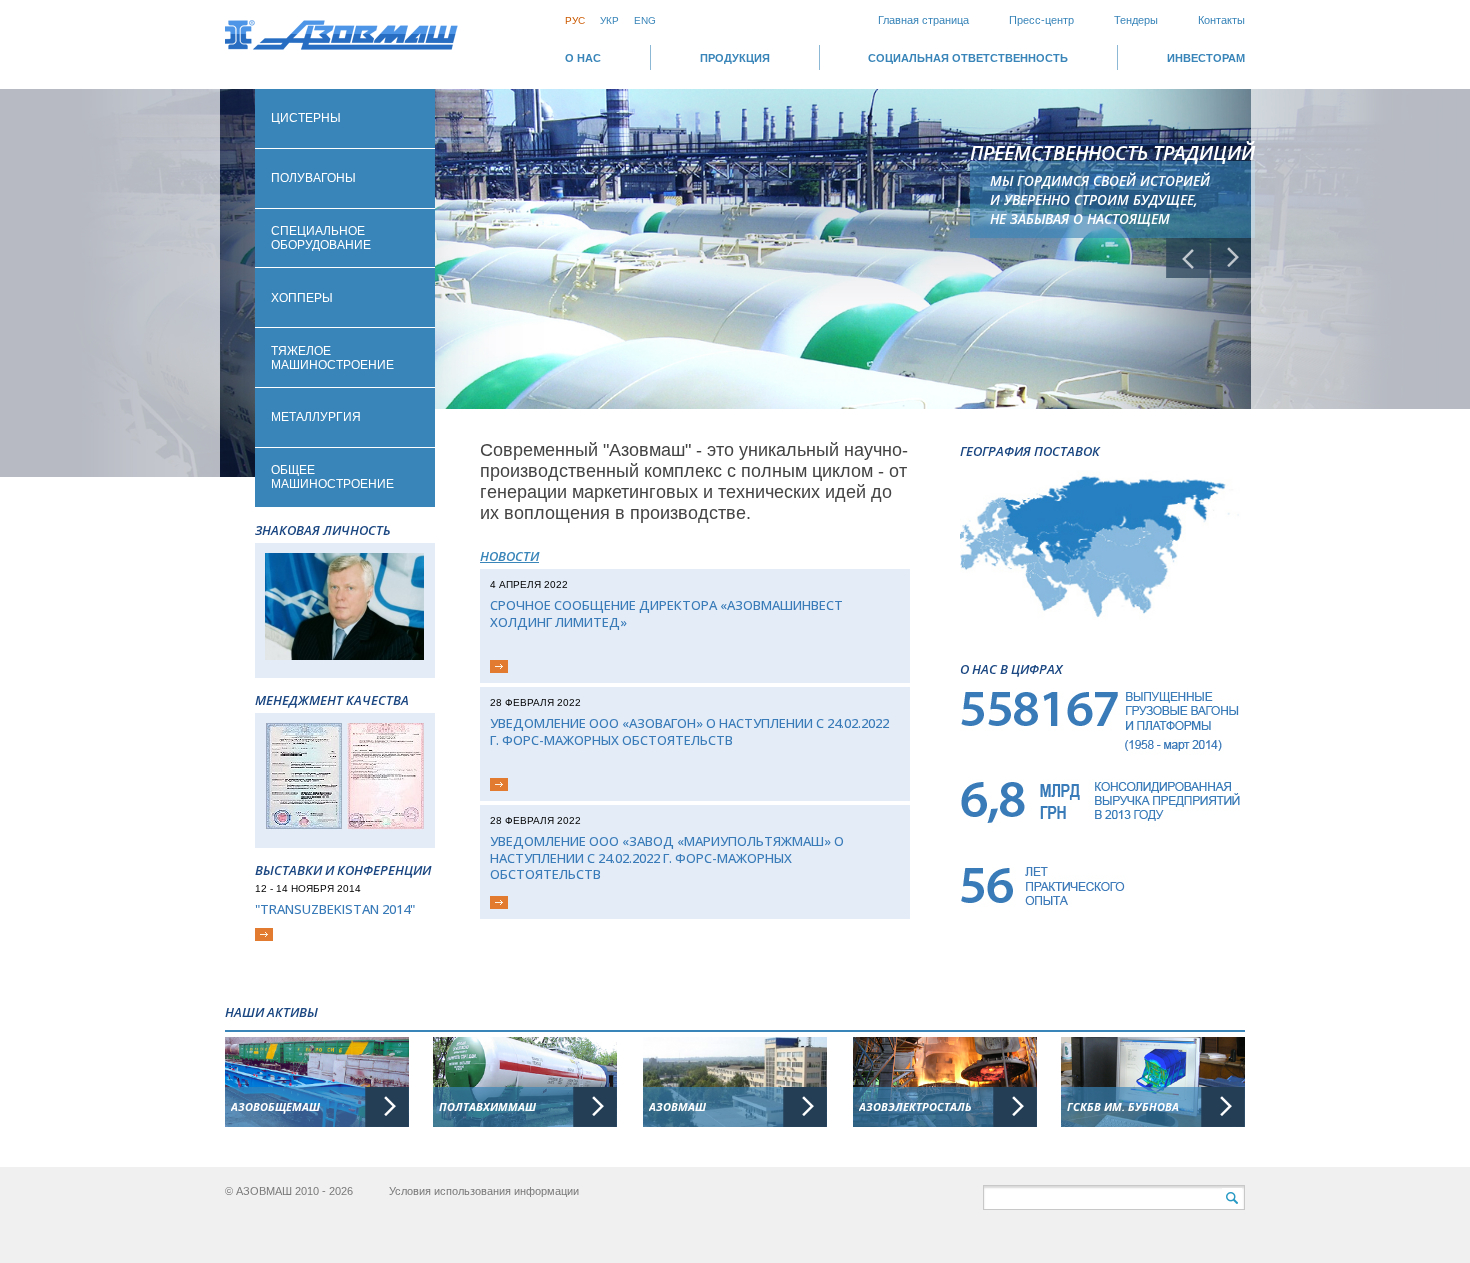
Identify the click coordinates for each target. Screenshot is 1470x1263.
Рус (575, 20)
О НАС (583, 58)
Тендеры (1136, 20)
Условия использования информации (484, 1191)
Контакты (1221, 20)
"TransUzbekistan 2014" (335, 909)
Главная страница (923, 20)
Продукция (735, 58)
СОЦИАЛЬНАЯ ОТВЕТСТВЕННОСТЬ (968, 58)
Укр (609, 20)
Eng (645, 20)
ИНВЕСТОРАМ (1206, 58)
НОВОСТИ (509, 556)
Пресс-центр (1041, 20)
